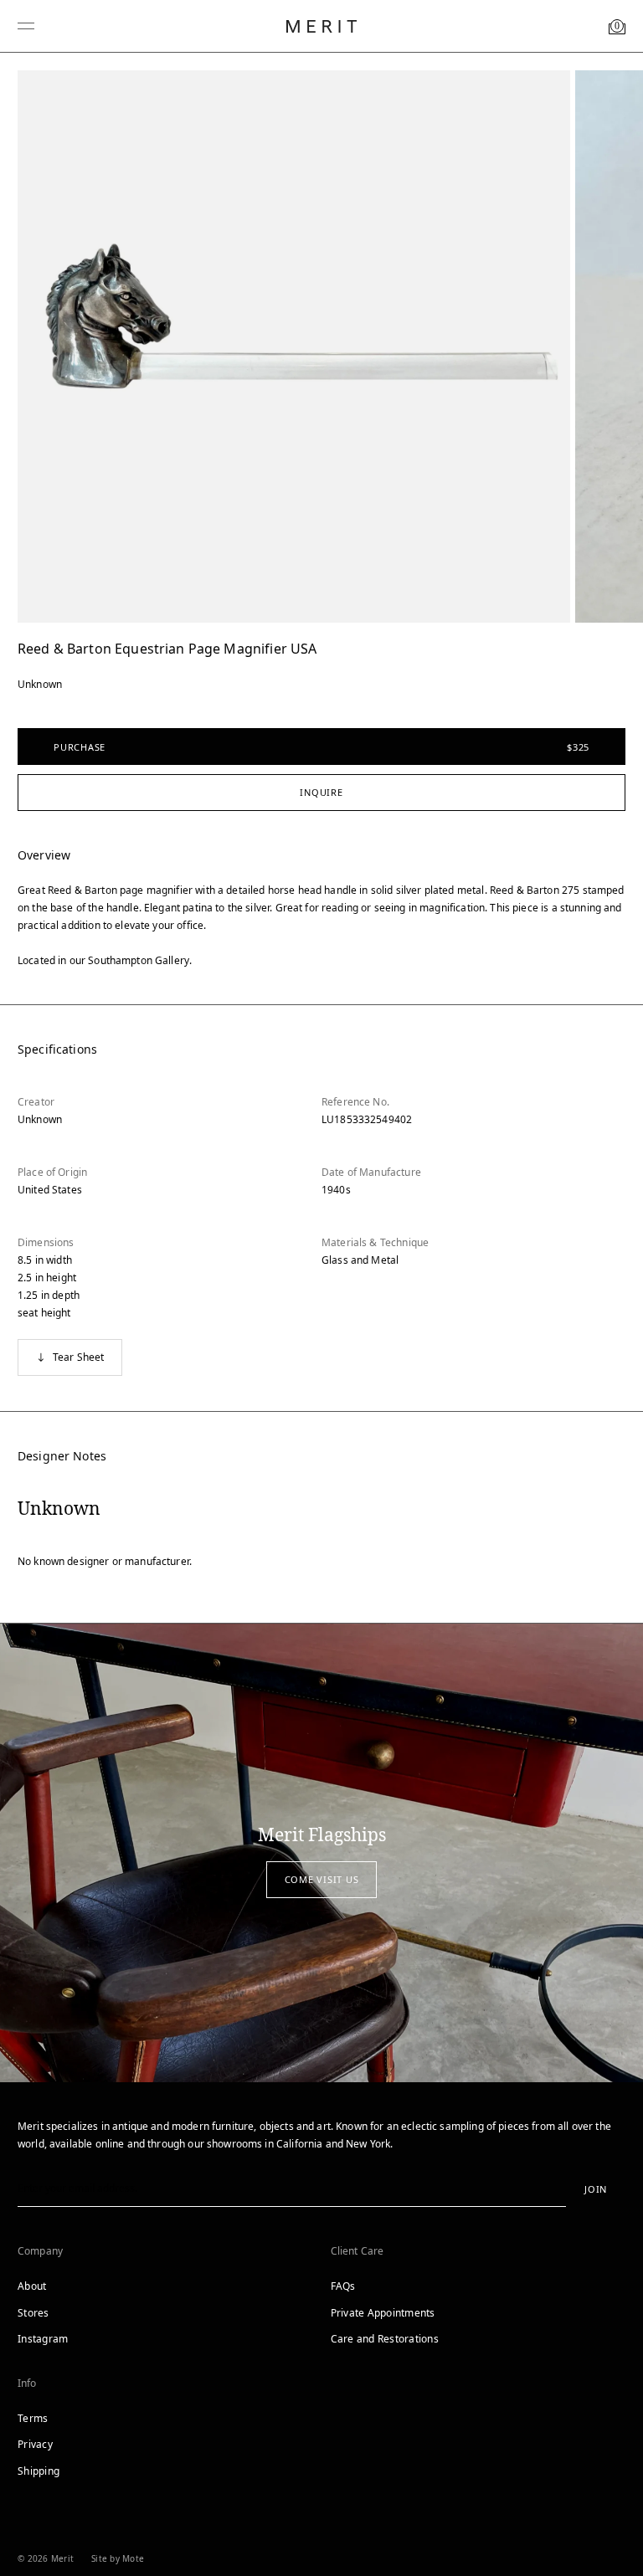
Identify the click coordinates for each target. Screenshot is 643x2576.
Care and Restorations (385, 2339)
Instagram (43, 2339)
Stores (33, 2313)
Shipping (39, 2471)
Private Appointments (383, 2313)
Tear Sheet (79, 1357)
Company (40, 2251)
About (32, 2286)
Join (596, 2189)
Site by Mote (118, 2558)
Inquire (321, 792)
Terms (33, 2418)
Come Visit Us (322, 1879)
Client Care (358, 2251)
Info (27, 2383)
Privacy (35, 2444)
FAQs (343, 2286)
